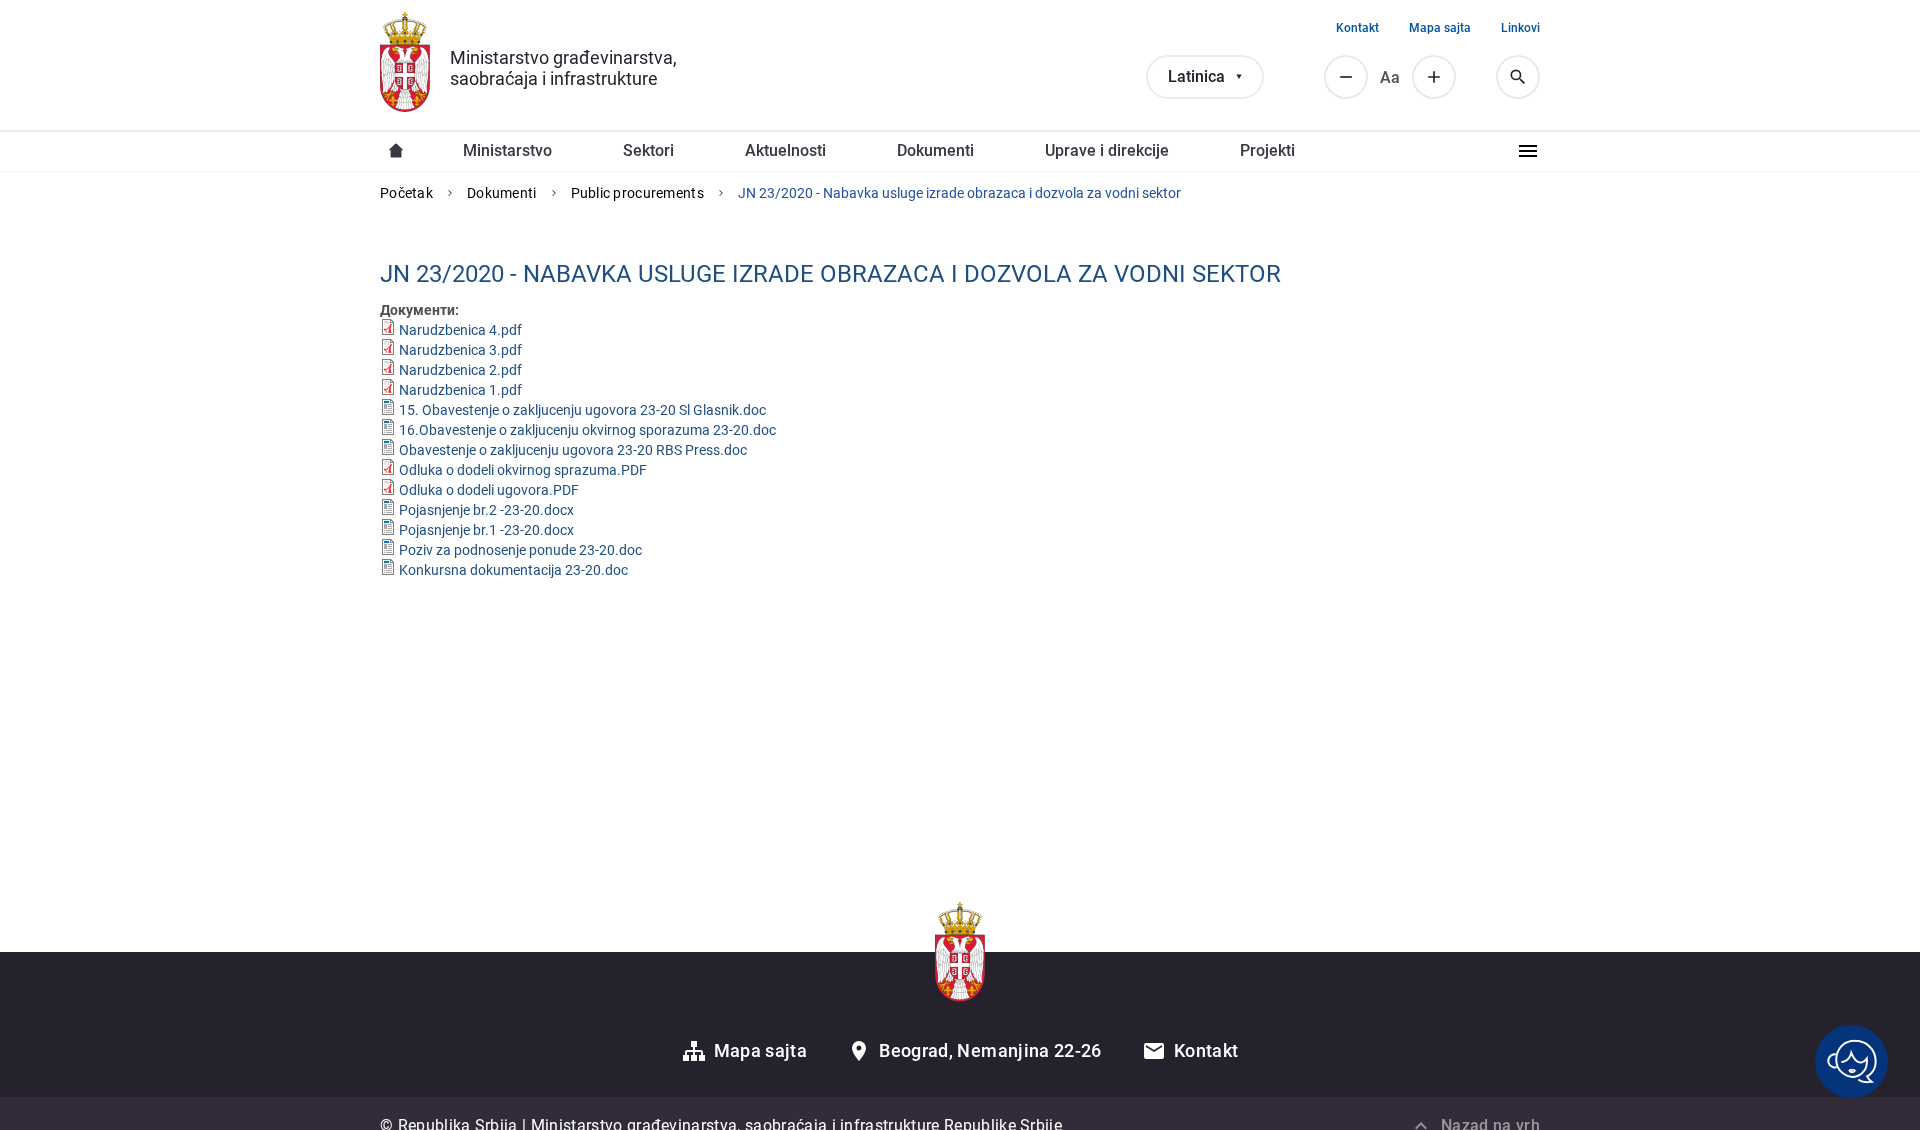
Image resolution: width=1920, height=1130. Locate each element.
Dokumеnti (935, 150)
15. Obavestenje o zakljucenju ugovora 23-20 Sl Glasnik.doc (582, 410)
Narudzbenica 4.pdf (460, 330)
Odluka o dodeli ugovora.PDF (489, 490)
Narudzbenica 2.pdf (460, 370)
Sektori (648, 150)
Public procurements (637, 193)
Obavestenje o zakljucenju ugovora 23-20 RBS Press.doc (573, 450)
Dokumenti (502, 193)
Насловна (396, 151)
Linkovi (1520, 28)
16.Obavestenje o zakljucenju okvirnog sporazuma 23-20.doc (587, 430)
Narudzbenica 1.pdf (460, 390)
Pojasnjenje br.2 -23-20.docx (486, 510)
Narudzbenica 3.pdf (460, 350)
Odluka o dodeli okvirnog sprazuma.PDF (523, 470)
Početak (406, 193)
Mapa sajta (1440, 28)
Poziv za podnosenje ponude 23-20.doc (520, 550)
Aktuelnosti (785, 150)
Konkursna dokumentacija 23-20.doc (513, 570)
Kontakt (1357, 28)
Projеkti (1267, 150)
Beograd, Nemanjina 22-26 (990, 1050)
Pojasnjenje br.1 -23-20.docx (486, 530)
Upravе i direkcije (1107, 150)
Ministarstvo (507, 150)
